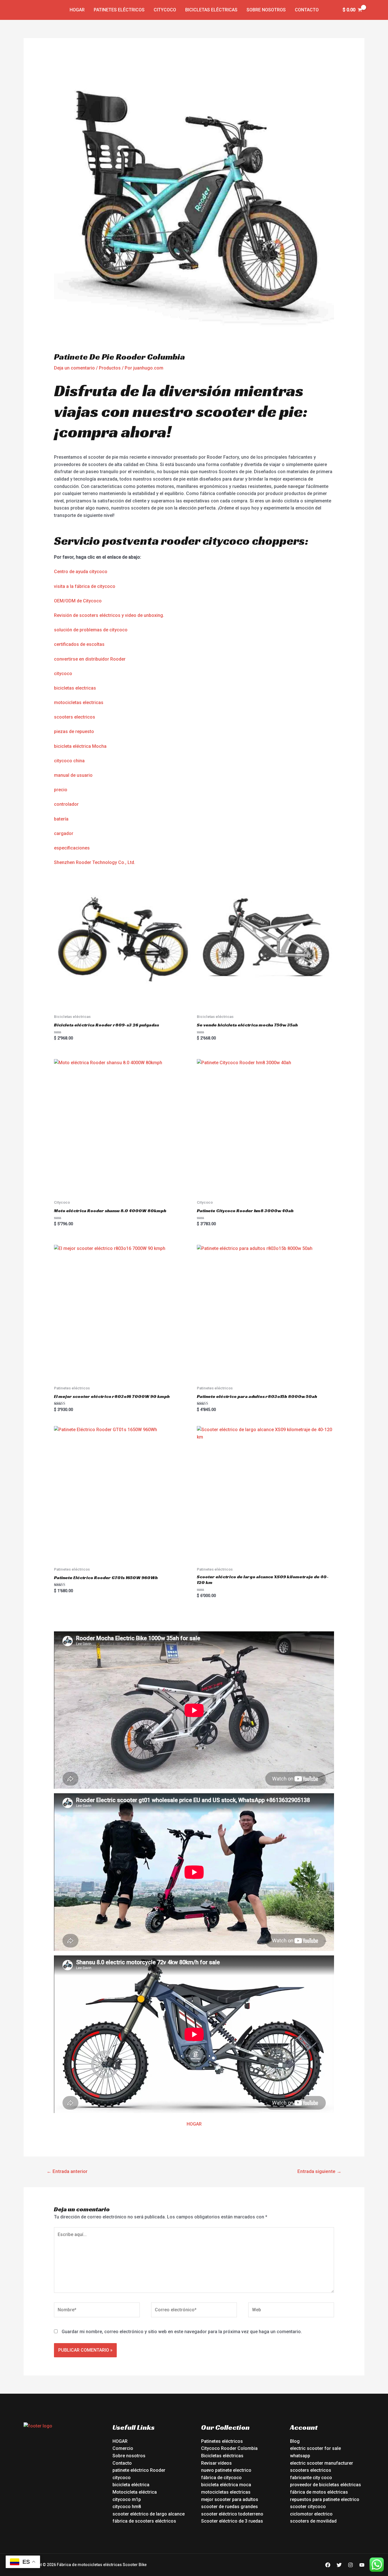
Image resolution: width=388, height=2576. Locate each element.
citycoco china (69, 761)
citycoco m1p (127, 2499)
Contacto (307, 10)
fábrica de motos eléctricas (319, 2492)
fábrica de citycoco (221, 2478)
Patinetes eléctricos (119, 10)
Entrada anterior (67, 2171)
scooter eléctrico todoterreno (232, 2514)
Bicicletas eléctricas (211, 10)
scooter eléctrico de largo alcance (149, 2514)
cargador (64, 833)
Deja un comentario (74, 368)
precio (61, 790)
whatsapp (300, 2456)
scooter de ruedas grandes (230, 2507)
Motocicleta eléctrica (135, 2492)
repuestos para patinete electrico (325, 2499)
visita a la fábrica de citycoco (85, 586)
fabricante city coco (311, 2478)
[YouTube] (362, 2565)
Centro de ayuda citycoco (81, 572)
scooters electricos (75, 717)
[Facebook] (328, 2565)
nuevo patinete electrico (226, 2470)
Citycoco (165, 10)
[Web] (291, 2311)
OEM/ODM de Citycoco (78, 601)
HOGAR (194, 2124)
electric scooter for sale (315, 2448)
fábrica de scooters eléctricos (144, 2521)
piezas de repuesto (74, 731)
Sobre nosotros (266, 10)
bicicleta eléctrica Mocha (80, 746)
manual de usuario (73, 775)
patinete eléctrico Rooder (139, 2470)
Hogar (77, 10)
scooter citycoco (308, 2507)
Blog (295, 2441)
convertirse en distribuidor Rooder (90, 659)
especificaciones (72, 848)
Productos (110, 368)
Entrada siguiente (319, 2171)
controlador (66, 804)
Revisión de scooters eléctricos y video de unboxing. (109, 615)
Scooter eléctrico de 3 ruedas (232, 2521)
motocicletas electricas (79, 703)
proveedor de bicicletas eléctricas (326, 2485)
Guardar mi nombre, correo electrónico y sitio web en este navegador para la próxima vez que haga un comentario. (182, 2332)
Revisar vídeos (216, 2463)
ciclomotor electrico (311, 2514)
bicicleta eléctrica (131, 2485)
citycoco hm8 (127, 2507)
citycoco (63, 674)
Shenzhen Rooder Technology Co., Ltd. (95, 862)
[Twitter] (339, 2565)
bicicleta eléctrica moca (226, 2485)
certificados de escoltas (79, 644)
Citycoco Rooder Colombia (229, 2448)
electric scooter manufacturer (322, 2463)
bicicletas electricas (75, 688)
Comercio (123, 2448)
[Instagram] (351, 2565)
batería (61, 819)
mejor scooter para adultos (230, 2499)
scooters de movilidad (313, 2521)
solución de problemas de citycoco (91, 630)
